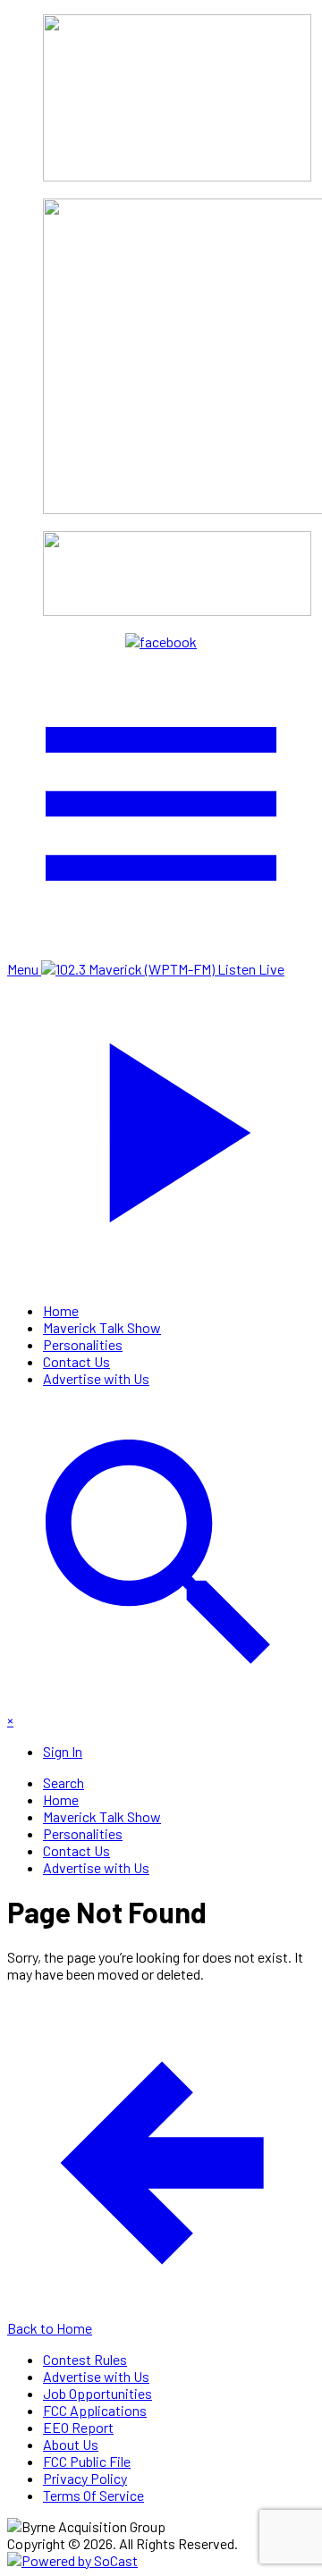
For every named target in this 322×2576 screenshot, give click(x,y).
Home (61, 1310)
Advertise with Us (96, 1378)
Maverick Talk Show (102, 1327)
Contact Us (76, 1361)
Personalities (83, 1344)
